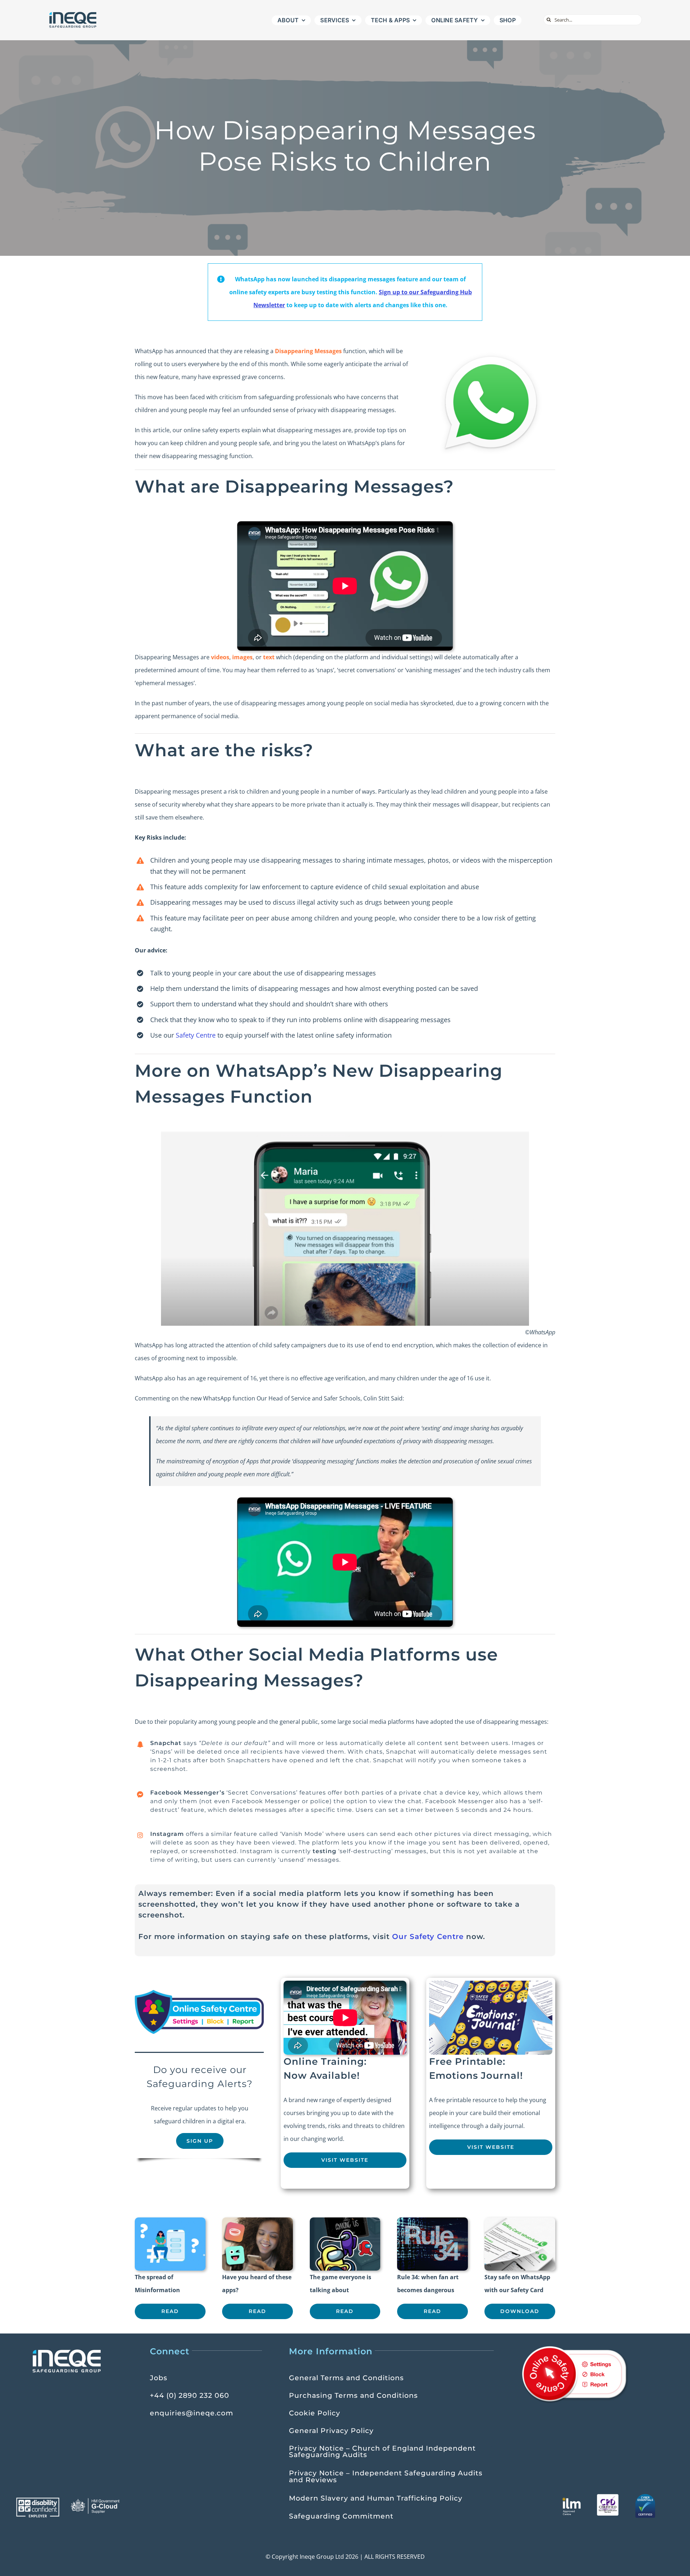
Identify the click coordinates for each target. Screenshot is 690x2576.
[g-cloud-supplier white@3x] (96, 2501)
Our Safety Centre (428, 1936)
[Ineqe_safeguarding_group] (73, 14)
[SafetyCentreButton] (199, 1993)
